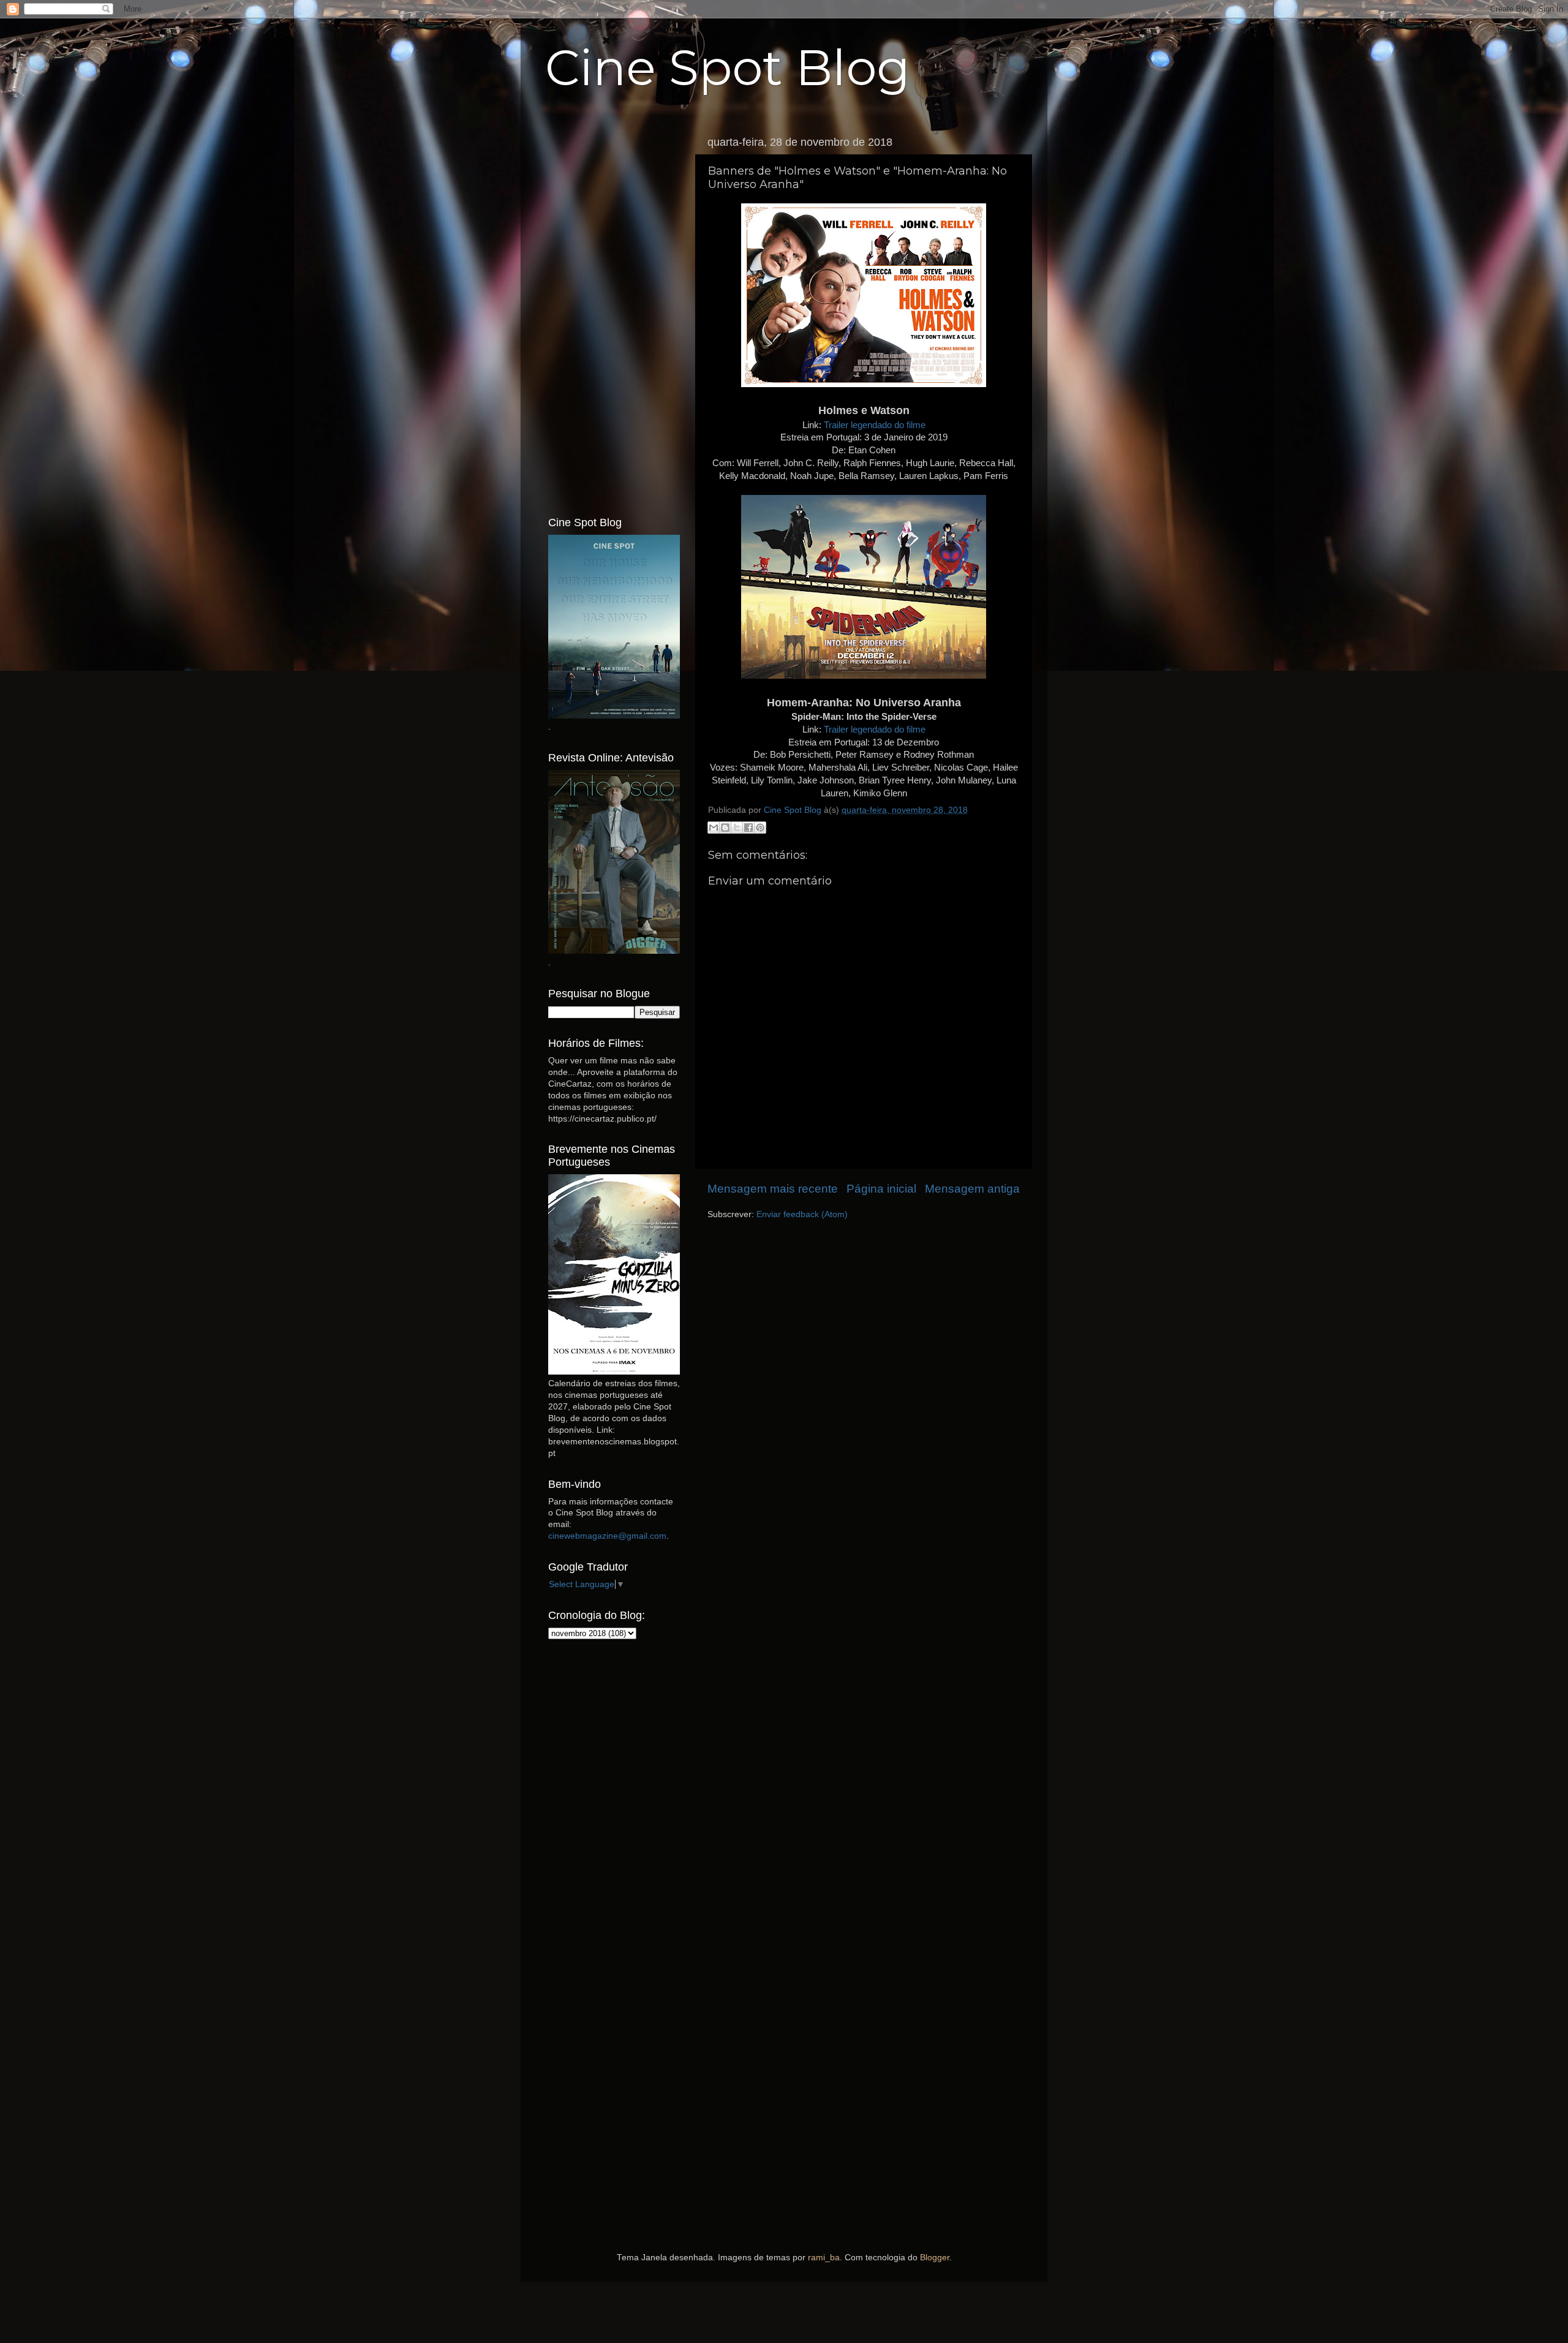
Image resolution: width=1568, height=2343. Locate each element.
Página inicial (881, 1189)
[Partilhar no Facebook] (748, 828)
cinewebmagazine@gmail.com (607, 1536)
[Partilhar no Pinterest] (760, 828)
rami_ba (824, 2258)
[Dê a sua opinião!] (725, 828)
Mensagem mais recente (773, 1189)
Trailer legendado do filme (875, 425)
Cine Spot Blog (728, 68)
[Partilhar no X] (737, 828)
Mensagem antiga (972, 1189)
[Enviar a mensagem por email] (714, 828)
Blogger (935, 2258)
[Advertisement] (614, 314)
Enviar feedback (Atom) (802, 1214)
